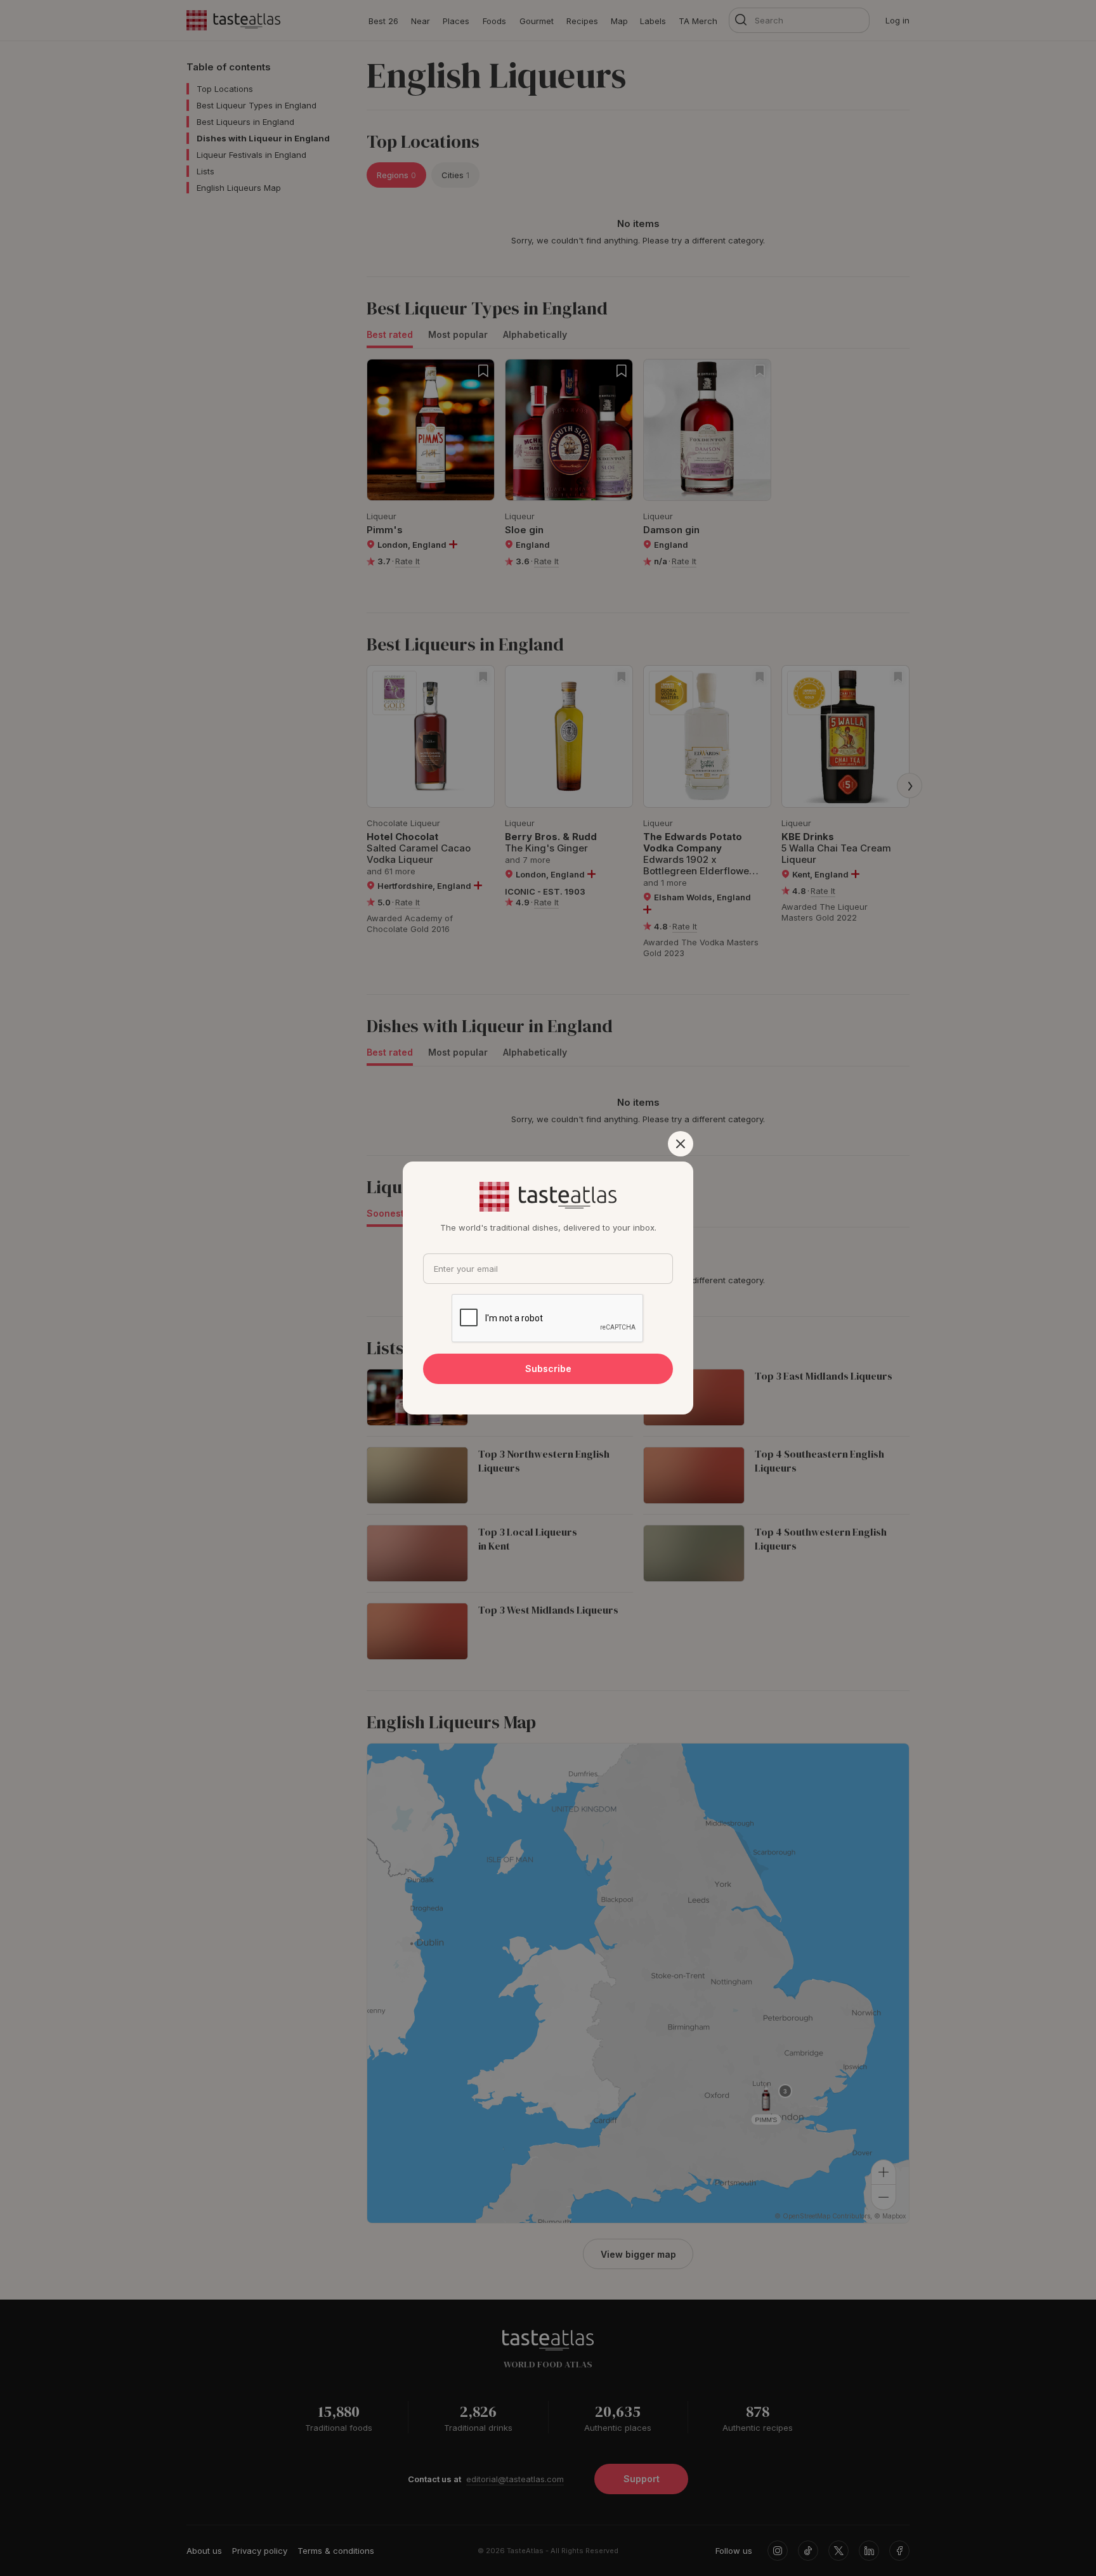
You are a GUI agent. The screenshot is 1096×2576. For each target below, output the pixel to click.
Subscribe (548, 1369)
